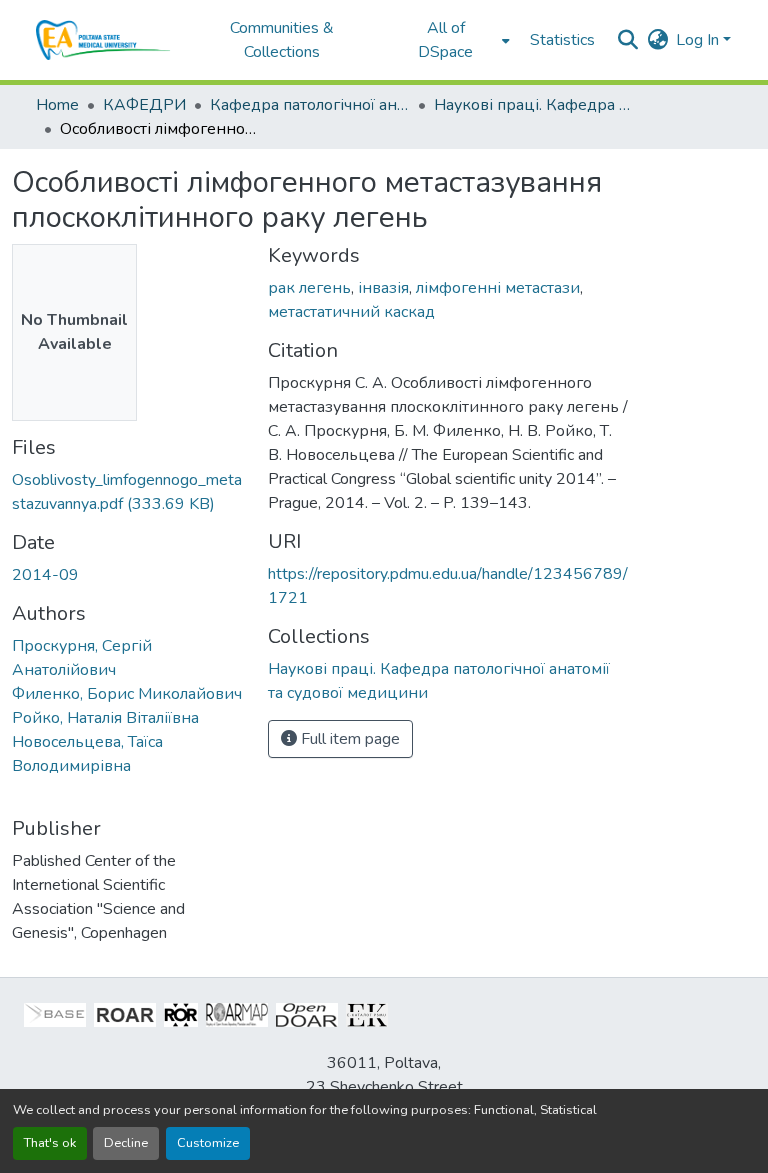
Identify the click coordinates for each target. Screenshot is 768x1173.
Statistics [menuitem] (562, 40)
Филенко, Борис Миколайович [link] (127, 694)
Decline (126, 1143)
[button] (103, 40)
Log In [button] (699, 40)
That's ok (50, 1143)
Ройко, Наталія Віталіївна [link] (105, 718)
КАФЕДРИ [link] (144, 105)
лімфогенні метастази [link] (498, 288)
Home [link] (57, 105)
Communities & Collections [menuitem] (282, 40)
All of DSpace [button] (445, 40)
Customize (208, 1143)
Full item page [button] (348, 739)
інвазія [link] (383, 288)
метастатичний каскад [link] (351, 312)
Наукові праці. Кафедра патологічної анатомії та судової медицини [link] (534, 105)
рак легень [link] (309, 288)
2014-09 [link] (45, 575)
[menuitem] (452, 40)
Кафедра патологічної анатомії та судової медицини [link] (310, 105)
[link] (128, 492)
